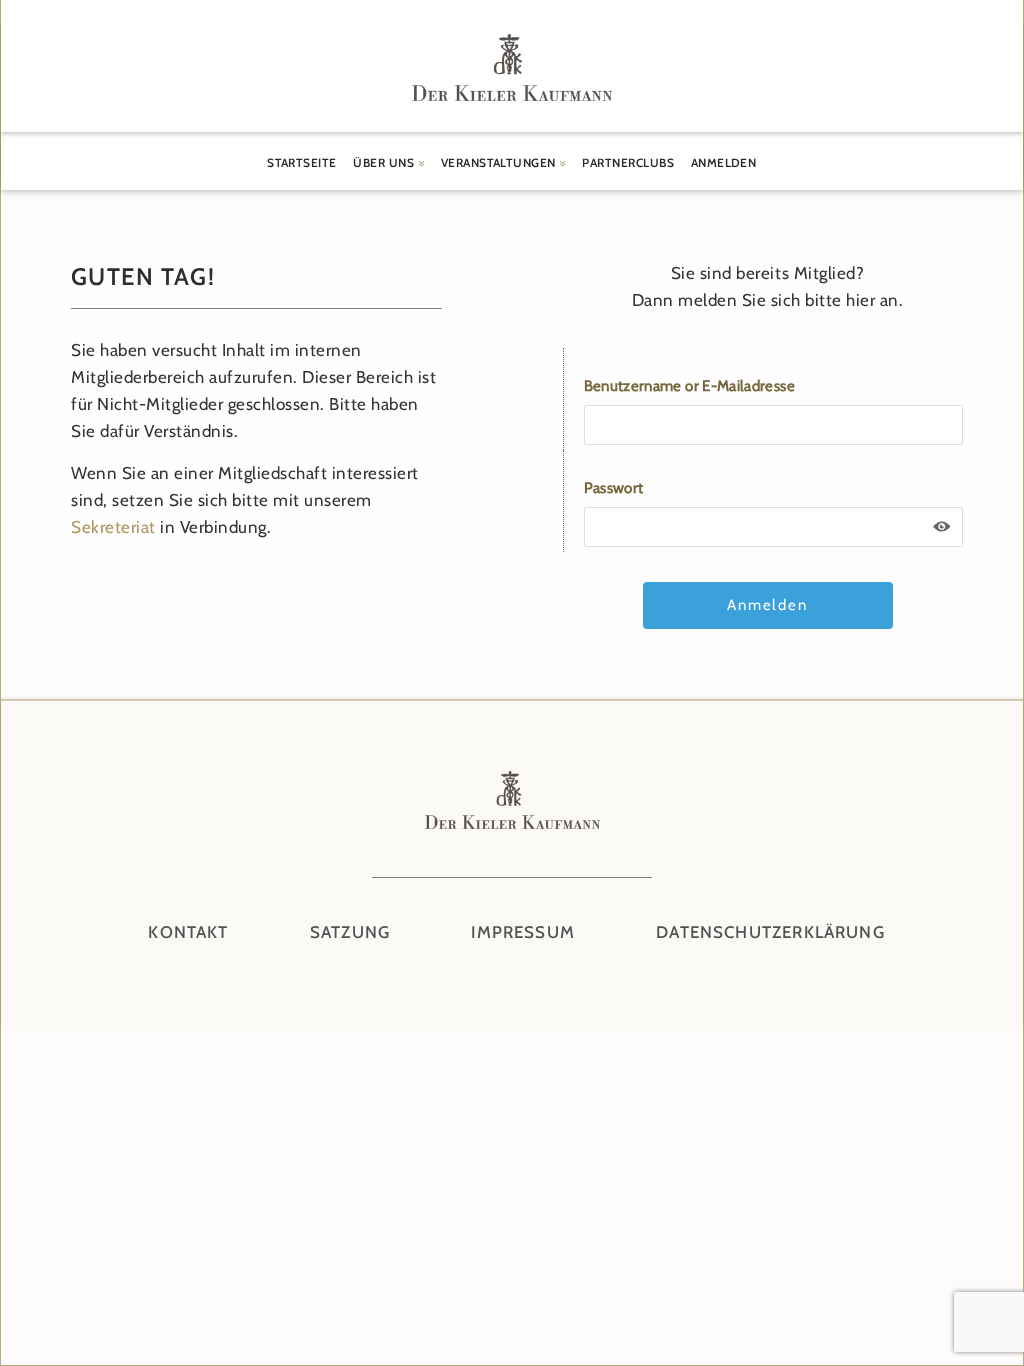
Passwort (614, 488)
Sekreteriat (113, 527)
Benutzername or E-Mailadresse (689, 386)
